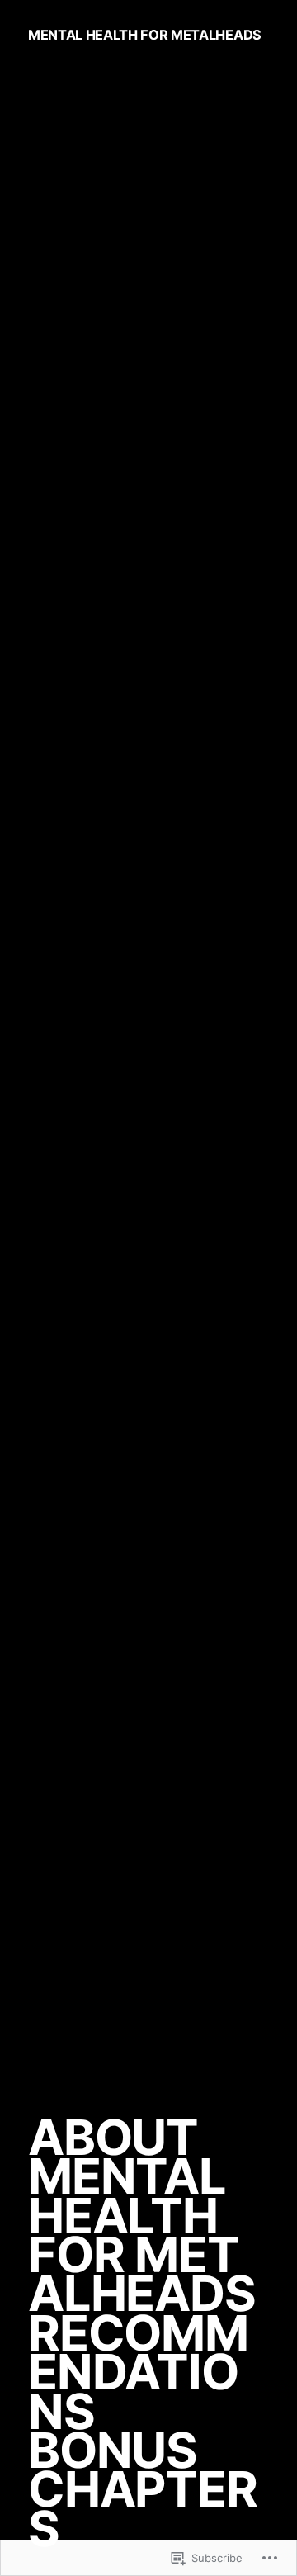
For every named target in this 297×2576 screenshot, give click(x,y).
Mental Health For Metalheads (145, 35)
